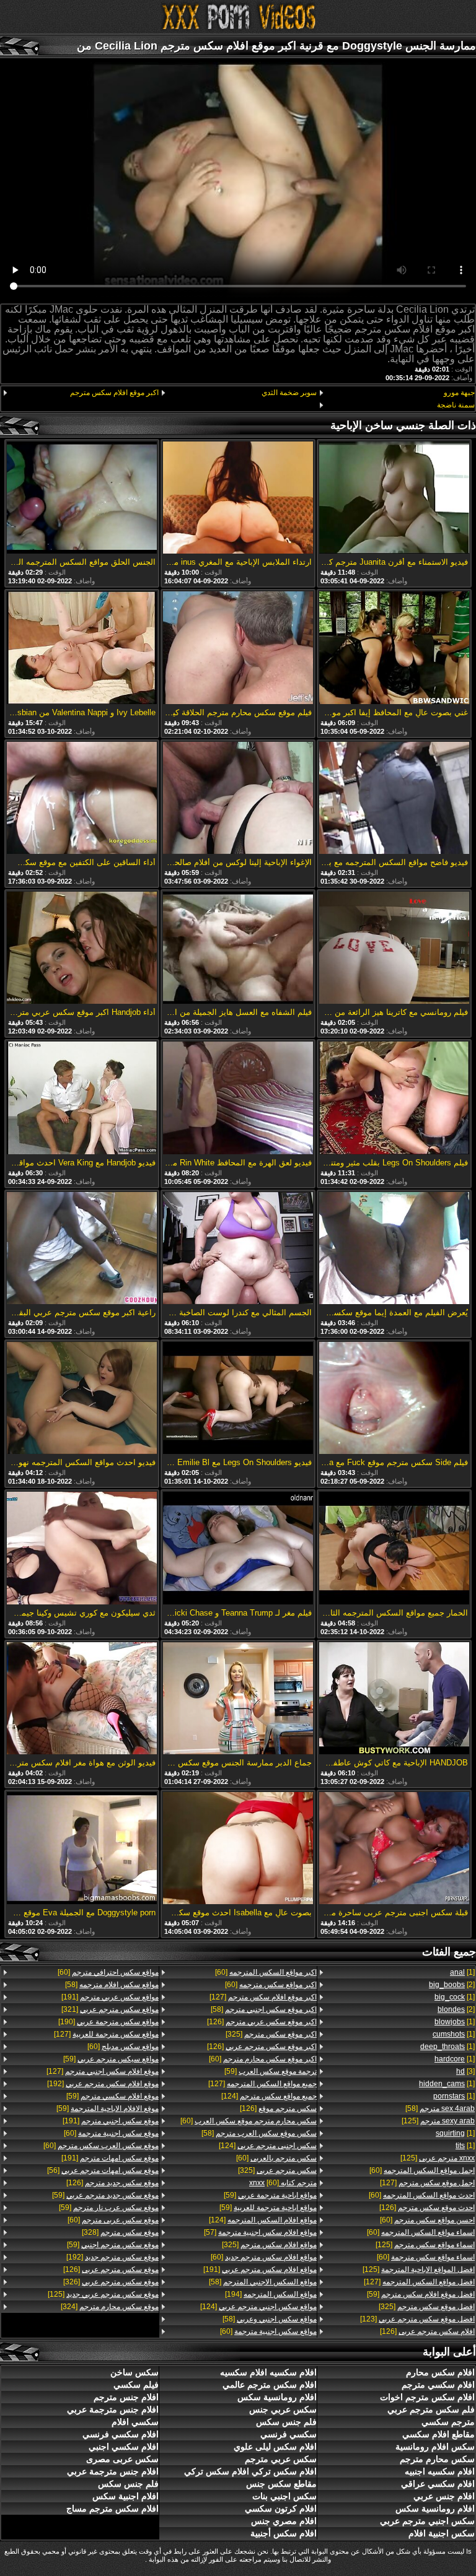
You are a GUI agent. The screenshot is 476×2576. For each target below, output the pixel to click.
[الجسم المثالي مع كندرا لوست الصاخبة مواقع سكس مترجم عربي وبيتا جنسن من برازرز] (238, 1249)
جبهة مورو (459, 393)
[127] (427, 2183)
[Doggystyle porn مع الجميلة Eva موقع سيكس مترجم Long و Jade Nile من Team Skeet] (82, 1849)
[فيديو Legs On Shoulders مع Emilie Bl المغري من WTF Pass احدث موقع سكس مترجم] (238, 1399)
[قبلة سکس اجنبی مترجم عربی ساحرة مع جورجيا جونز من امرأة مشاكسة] (394, 1849)
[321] (110, 2009)
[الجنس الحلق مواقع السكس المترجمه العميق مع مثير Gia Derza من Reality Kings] (82, 498)
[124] (269, 2096)
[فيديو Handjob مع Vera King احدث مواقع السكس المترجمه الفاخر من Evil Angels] (82, 1099)
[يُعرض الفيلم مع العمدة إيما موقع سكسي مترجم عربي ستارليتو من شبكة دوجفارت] (394, 1249)
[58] (440, 2108)
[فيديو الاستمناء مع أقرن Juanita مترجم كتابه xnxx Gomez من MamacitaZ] (394, 498)
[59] (421, 2294)
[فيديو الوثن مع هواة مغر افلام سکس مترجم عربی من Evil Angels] (82, 1699)
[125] (438, 2121)
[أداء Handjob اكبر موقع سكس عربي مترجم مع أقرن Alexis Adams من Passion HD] (82, 949)
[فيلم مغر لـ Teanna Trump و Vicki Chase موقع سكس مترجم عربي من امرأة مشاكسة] (238, 1549)
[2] (452, 1985)
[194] (271, 2294)
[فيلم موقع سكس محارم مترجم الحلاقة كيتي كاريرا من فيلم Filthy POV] (238, 648)
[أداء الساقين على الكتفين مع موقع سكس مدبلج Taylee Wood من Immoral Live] (82, 799)
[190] (108, 2022)
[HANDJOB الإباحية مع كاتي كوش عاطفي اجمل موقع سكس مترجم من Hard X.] (394, 1699)
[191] (260, 2269)
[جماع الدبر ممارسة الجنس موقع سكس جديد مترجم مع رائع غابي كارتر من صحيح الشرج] (238, 1699)
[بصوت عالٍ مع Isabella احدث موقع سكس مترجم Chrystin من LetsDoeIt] (238, 1849)
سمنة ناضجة (456, 405)
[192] (103, 2084)
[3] (465, 2071)
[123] (417, 2319)
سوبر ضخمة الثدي (289, 393)
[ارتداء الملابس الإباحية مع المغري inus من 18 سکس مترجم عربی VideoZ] (238, 498)
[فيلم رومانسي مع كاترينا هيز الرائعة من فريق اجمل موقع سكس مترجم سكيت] (394, 949)
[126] (427, 2208)
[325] (427, 2307)
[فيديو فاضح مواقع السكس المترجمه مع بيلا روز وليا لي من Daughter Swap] (394, 799)
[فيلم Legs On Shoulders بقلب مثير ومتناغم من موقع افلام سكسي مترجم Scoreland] (394, 1099)
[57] (260, 2232)
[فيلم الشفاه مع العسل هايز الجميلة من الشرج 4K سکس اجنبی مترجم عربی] (238, 949)
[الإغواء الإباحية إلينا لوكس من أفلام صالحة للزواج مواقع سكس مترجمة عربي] (238, 799)
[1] (462, 1972)
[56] (103, 2170)
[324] (110, 2307)
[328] (120, 2232)
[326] (111, 2282)
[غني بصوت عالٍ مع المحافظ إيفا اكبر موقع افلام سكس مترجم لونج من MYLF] (394, 648)
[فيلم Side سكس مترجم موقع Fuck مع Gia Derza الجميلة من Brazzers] (394, 1399)
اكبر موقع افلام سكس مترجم (114, 393)
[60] (422, 2170)
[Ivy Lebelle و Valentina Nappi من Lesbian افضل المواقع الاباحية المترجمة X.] (82, 648)
